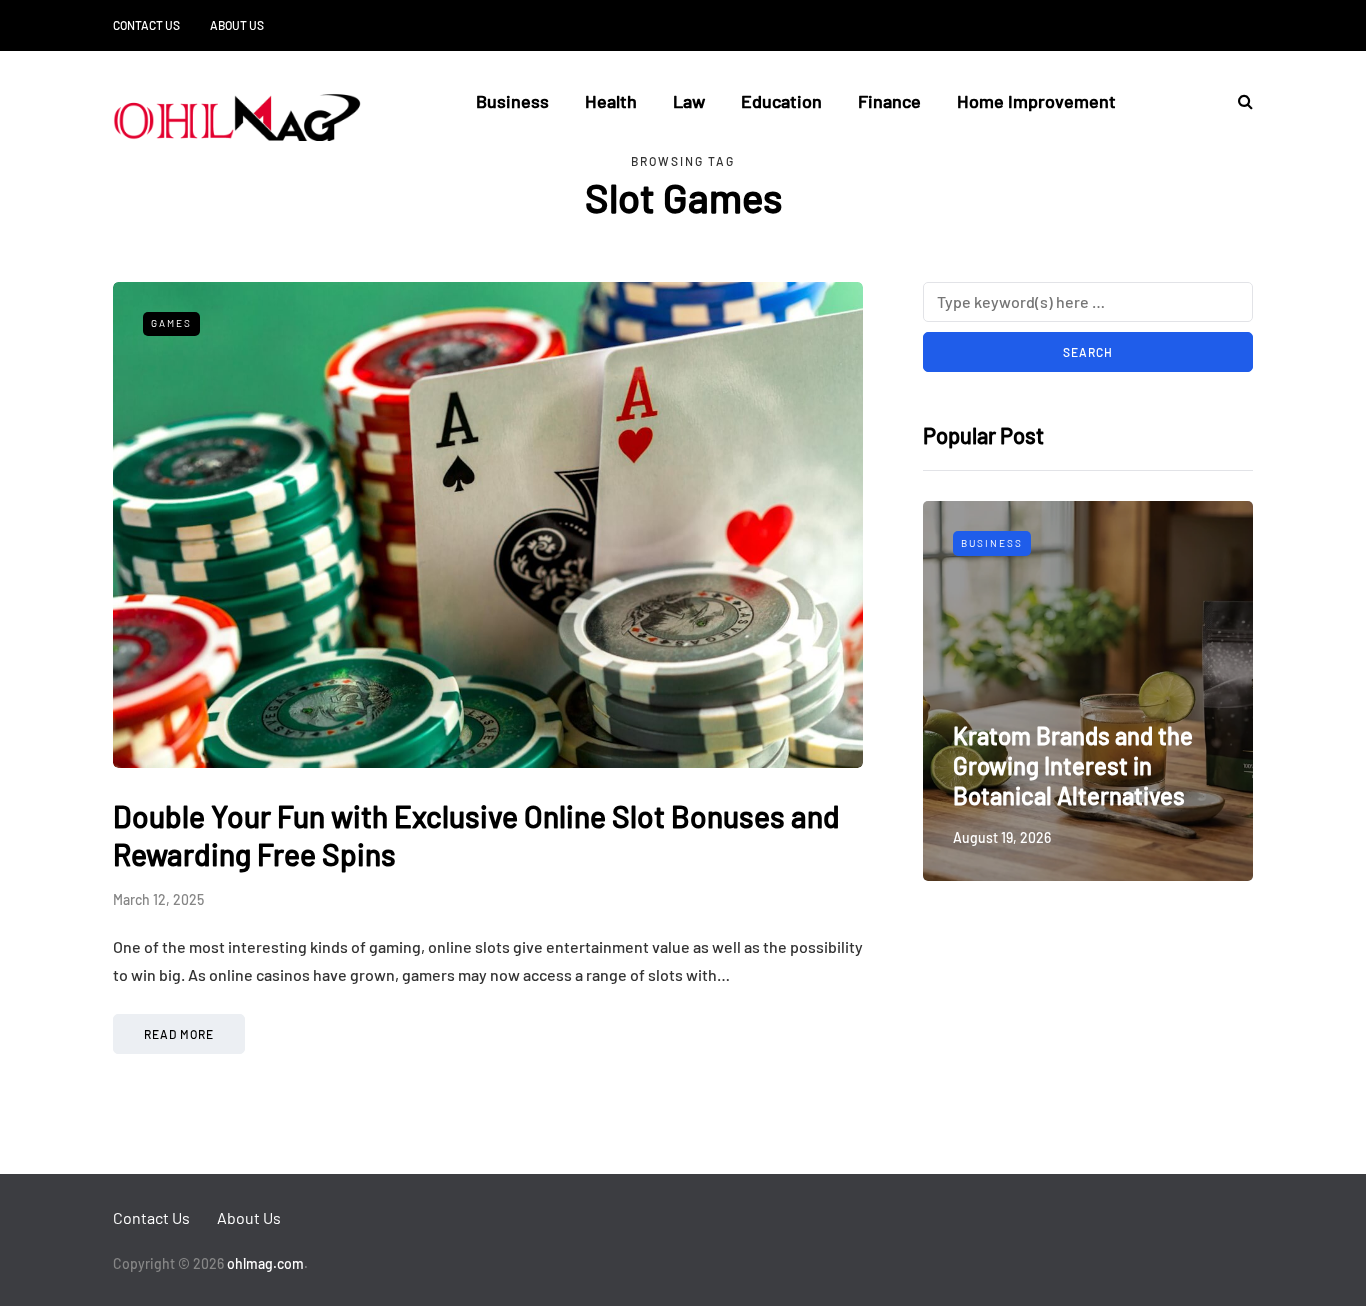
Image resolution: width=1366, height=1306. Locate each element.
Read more (179, 1034)
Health (611, 101)
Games (171, 323)
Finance (889, 101)
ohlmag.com (265, 1263)
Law (689, 101)
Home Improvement (1036, 101)
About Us (237, 25)
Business (512, 101)
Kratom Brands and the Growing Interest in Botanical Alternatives (1073, 765)
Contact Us (146, 25)
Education (781, 101)
